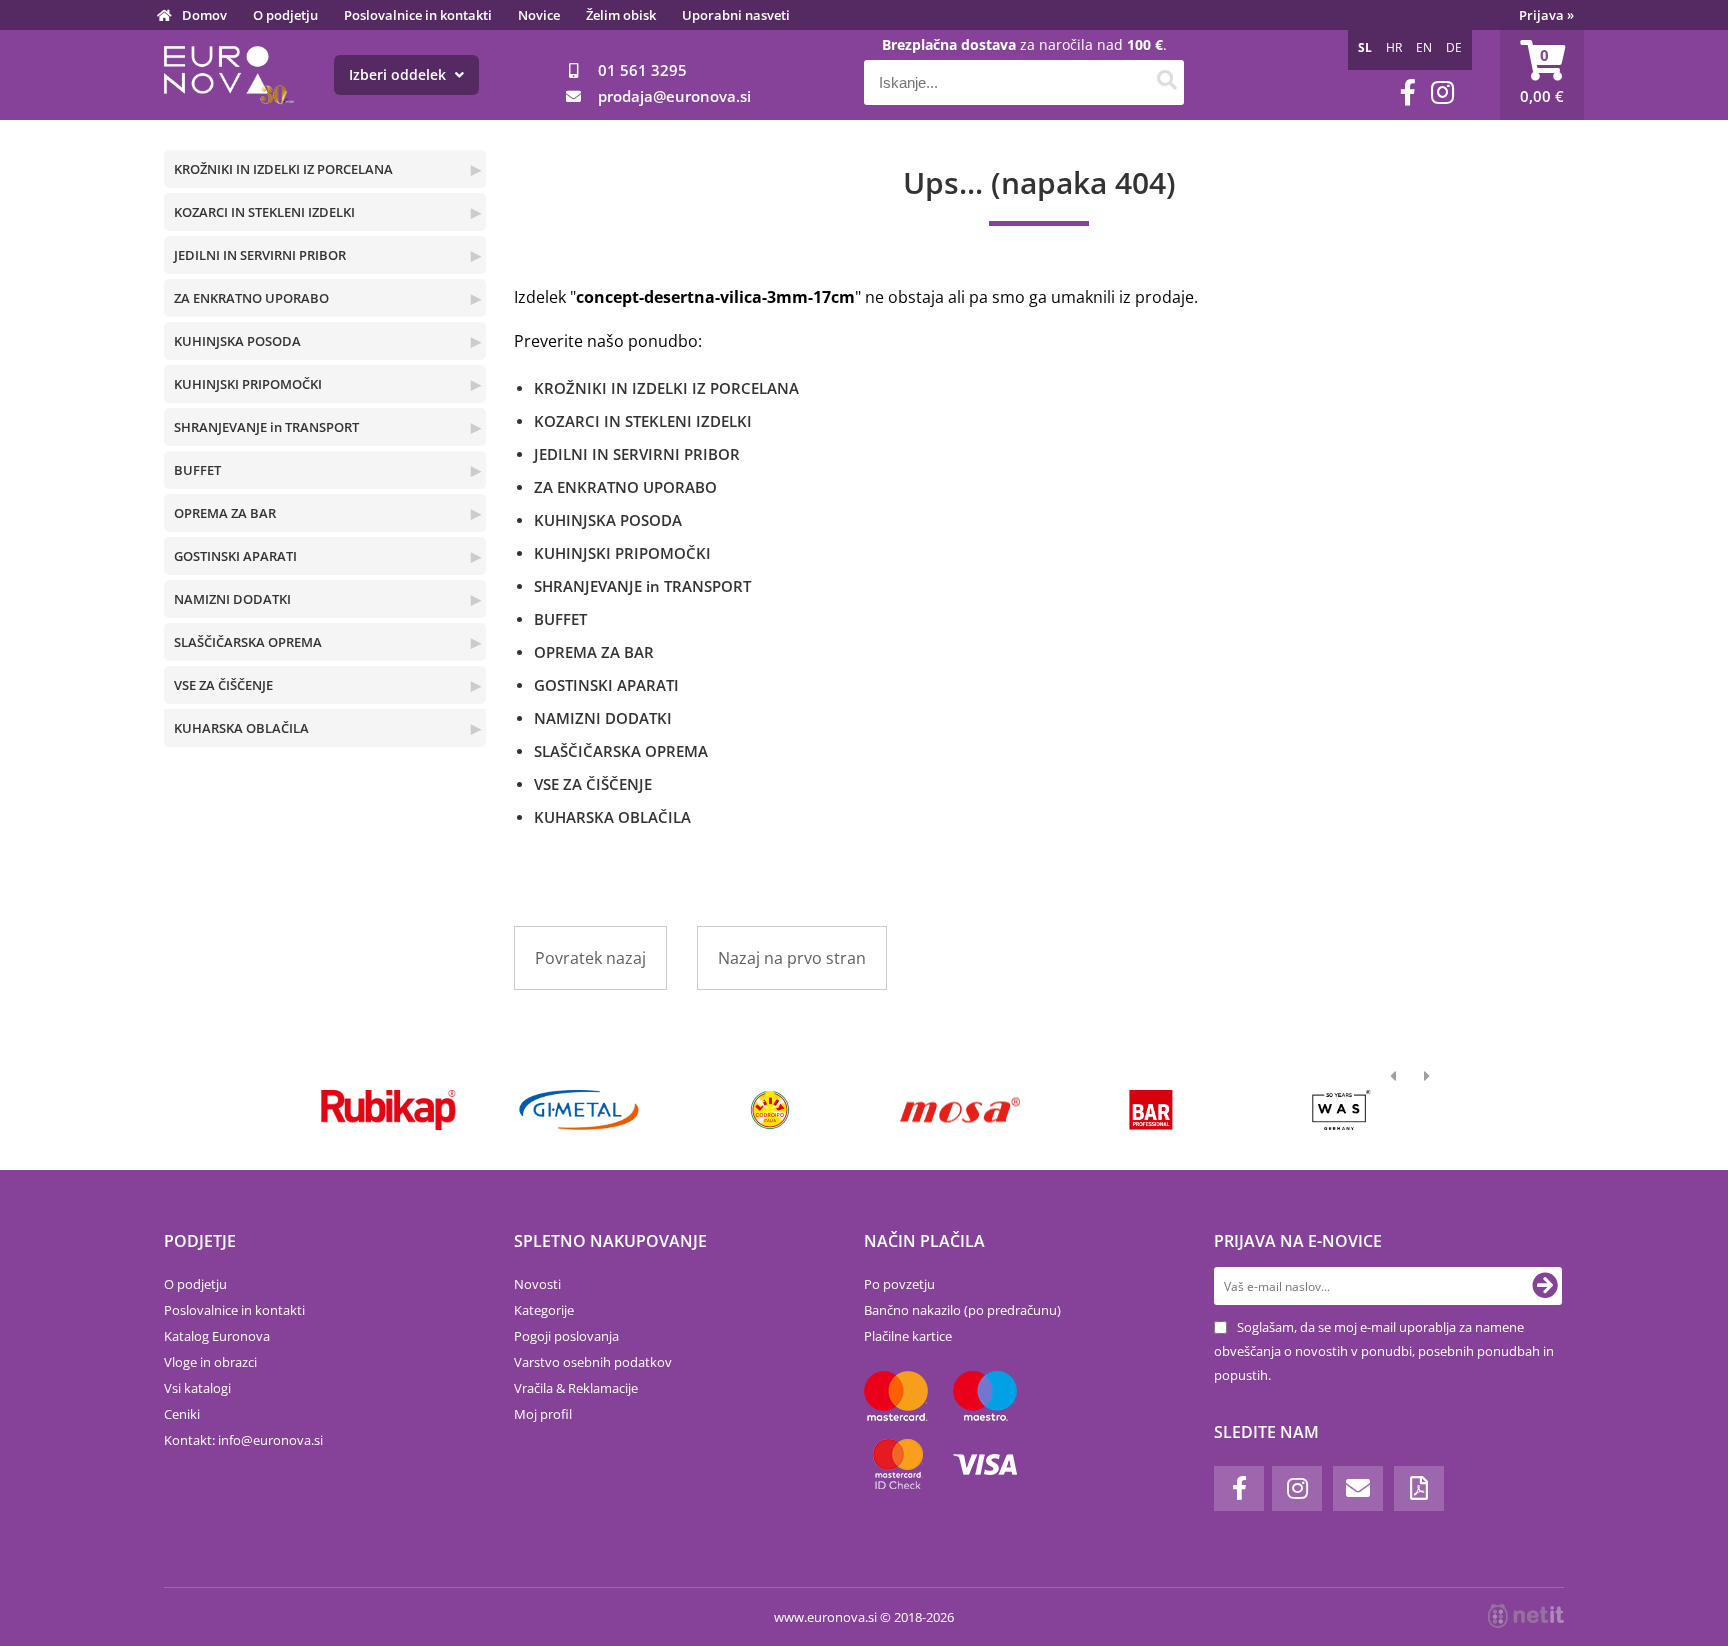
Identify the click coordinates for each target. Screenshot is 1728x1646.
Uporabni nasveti (736, 15)
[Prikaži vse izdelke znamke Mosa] (960, 1110)
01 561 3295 (642, 70)
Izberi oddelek (399, 74)
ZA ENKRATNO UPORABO (251, 298)
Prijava (1546, 15)
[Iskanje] (1166, 82)
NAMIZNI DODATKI (232, 599)
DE (1454, 47)
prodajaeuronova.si (674, 96)
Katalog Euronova (217, 1336)
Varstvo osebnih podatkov (593, 1362)
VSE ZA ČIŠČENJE (223, 685)
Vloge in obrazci (210, 1362)
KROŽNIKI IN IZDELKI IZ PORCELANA (283, 169)
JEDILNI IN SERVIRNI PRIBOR (260, 255)
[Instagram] (1442, 92)
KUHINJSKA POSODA (237, 341)
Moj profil (543, 1414)
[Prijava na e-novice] (1545, 1286)
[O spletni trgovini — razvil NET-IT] (1526, 1616)
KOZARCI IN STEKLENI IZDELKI (264, 212)
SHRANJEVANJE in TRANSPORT (266, 427)
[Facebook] (1408, 92)
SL (1365, 47)
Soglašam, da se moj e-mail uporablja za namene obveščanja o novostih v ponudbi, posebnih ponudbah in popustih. (1384, 1351)
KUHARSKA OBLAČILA (241, 728)
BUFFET (197, 470)
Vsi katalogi (197, 1388)
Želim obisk (621, 15)
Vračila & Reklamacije (576, 1388)
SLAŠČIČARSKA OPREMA (248, 642)
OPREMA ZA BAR (225, 513)
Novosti (537, 1284)
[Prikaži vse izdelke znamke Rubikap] (388, 1110)
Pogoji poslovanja (566, 1336)
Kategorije (544, 1310)
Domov (204, 15)
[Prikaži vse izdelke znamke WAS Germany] (1341, 1110)
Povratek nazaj (590, 958)
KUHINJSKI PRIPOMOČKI (248, 384)
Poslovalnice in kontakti (418, 15)
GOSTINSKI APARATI (235, 556)
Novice (539, 15)
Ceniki (182, 1414)
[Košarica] (1542, 75)
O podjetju (285, 15)
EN (1424, 47)
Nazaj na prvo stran (792, 958)
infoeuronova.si (270, 1440)
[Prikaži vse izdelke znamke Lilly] (769, 1110)
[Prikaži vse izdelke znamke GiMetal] (578, 1110)
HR (1394, 47)
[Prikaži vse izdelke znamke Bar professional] (1150, 1110)
